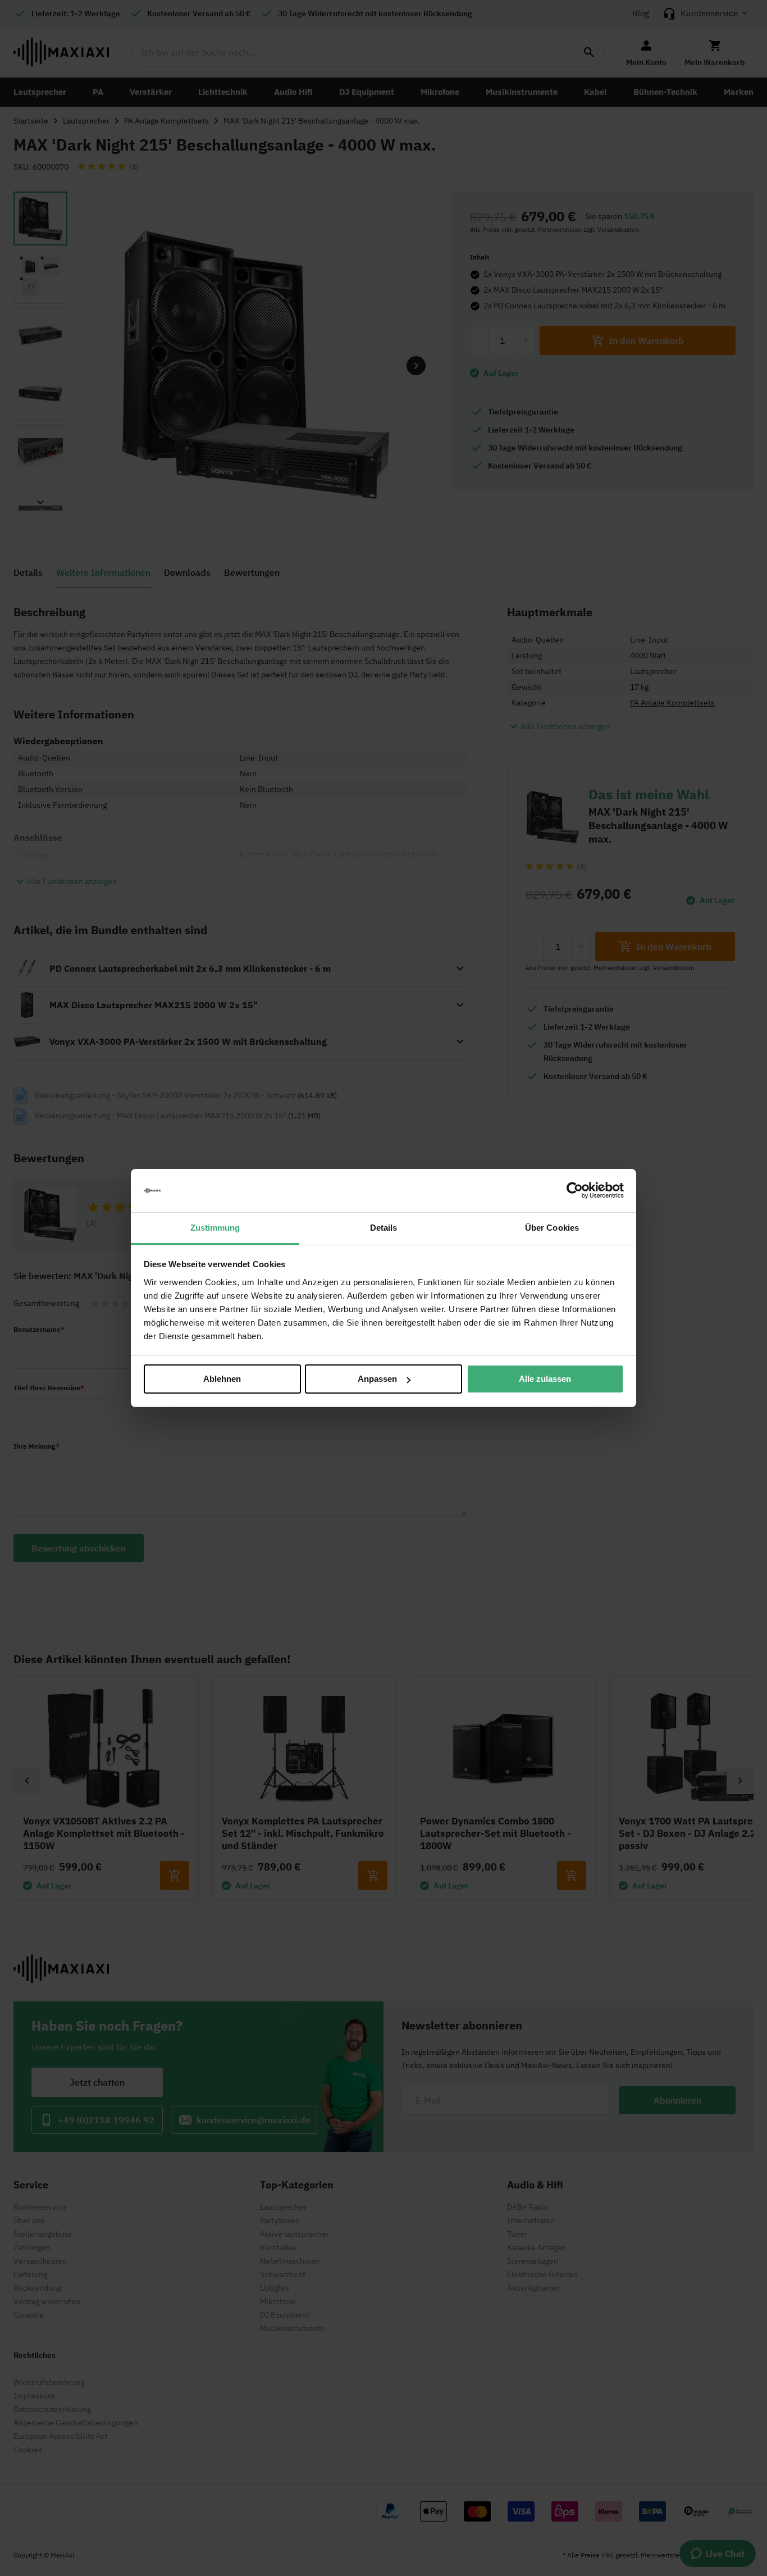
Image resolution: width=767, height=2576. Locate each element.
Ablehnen (222, 1379)
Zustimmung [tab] (215, 1228)
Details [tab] (384, 1228)
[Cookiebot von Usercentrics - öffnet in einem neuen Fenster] (575, 1191)
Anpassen (377, 1379)
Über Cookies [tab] (552, 1228)
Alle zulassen (545, 1379)
